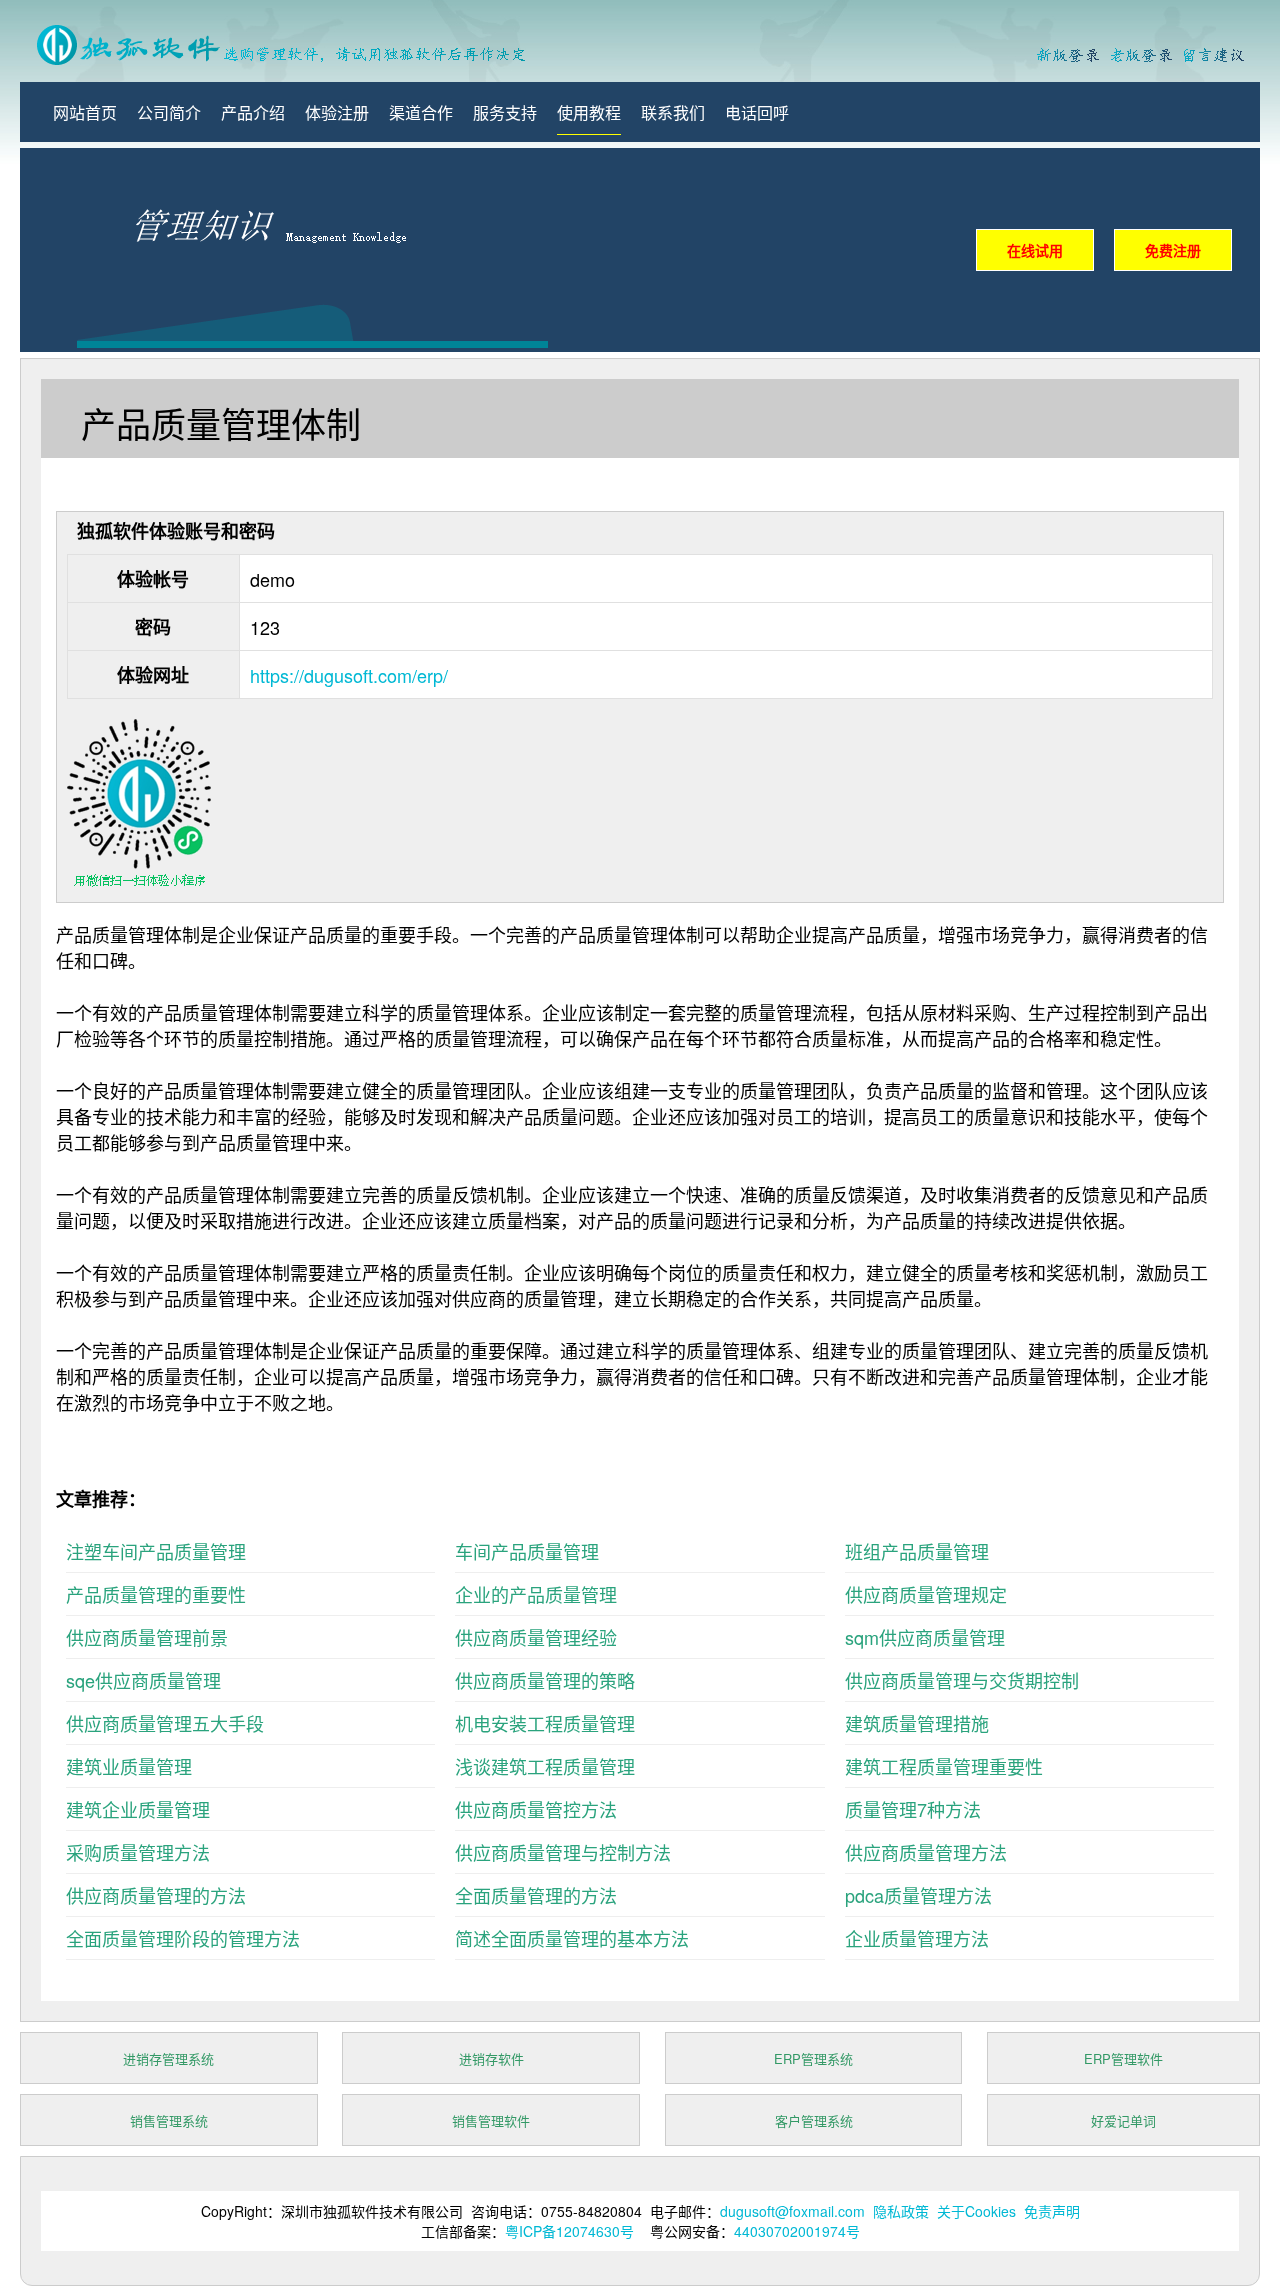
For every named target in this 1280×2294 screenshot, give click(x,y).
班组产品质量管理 (917, 1551)
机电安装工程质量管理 (545, 1723)
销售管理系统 (169, 2120)
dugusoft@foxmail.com (792, 2211)
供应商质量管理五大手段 (165, 1723)
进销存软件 (491, 2058)
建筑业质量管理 (129, 1766)
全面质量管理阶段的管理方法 (183, 1938)
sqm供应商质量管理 (925, 1637)
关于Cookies (976, 2211)
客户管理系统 (814, 2120)
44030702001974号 (797, 2231)
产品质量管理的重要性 (156, 1594)
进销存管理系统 (168, 2058)
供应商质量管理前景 (147, 1637)
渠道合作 (421, 112)
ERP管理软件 (1123, 2058)
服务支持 (505, 112)
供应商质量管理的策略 (545, 1680)
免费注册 (1173, 250)
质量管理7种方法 (913, 1809)
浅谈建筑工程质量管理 (545, 1766)
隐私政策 (901, 2211)
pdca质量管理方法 (918, 1895)
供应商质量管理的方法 (156, 1895)
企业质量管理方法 (917, 1938)
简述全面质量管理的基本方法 (572, 1938)
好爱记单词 (1123, 2120)
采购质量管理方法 (138, 1852)
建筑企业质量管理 (138, 1809)
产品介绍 (253, 112)
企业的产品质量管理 (536, 1594)
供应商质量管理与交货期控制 (962, 1680)
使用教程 (589, 112)
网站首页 (85, 112)
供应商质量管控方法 (536, 1809)
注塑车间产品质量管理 (156, 1551)
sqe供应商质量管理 (143, 1680)
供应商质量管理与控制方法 (563, 1852)
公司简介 (169, 112)
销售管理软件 (491, 2120)
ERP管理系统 (813, 2058)
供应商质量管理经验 (536, 1637)
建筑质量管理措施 (917, 1723)
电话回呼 (757, 112)
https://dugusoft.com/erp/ (349, 675)
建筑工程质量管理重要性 (944, 1766)
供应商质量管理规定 (926, 1594)
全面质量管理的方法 (536, 1895)
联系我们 (673, 112)
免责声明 (1052, 2211)
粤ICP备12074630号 (569, 2231)
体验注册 (337, 112)
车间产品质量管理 (527, 1551)
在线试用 (1035, 250)
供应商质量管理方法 (926, 1852)
